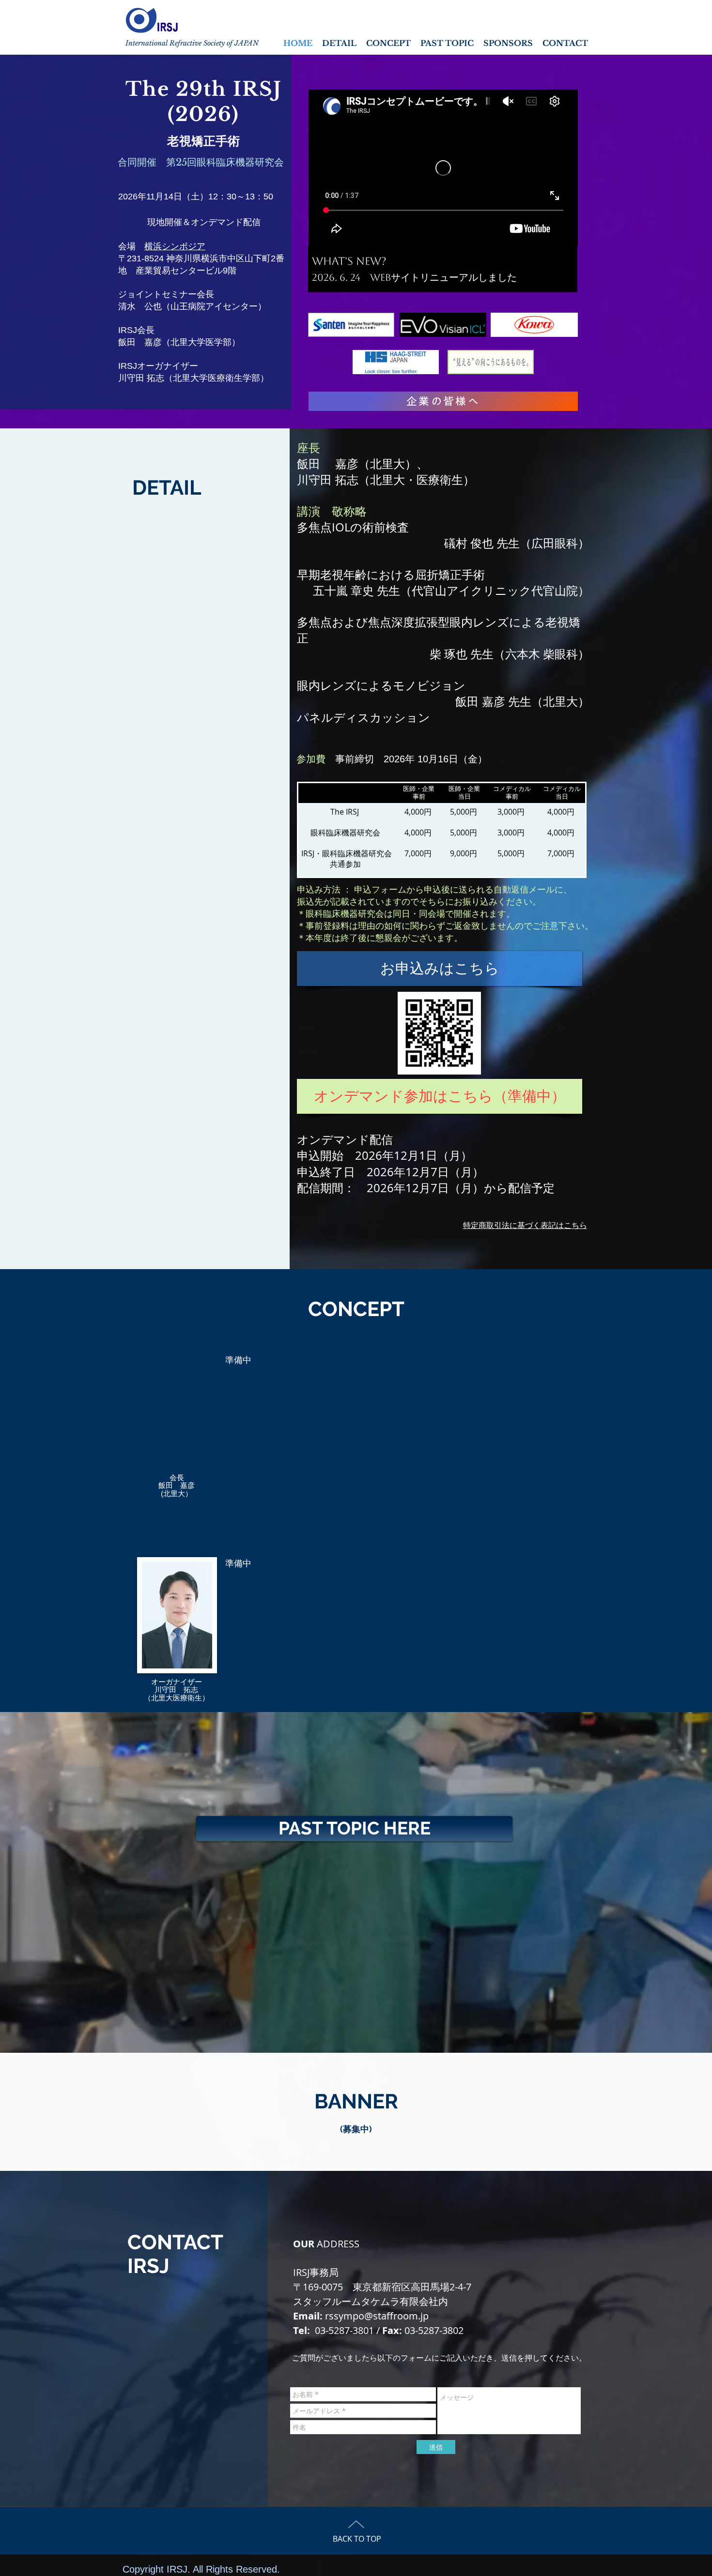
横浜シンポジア (175, 246)
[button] (440, 1096)
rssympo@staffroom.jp (377, 2316)
